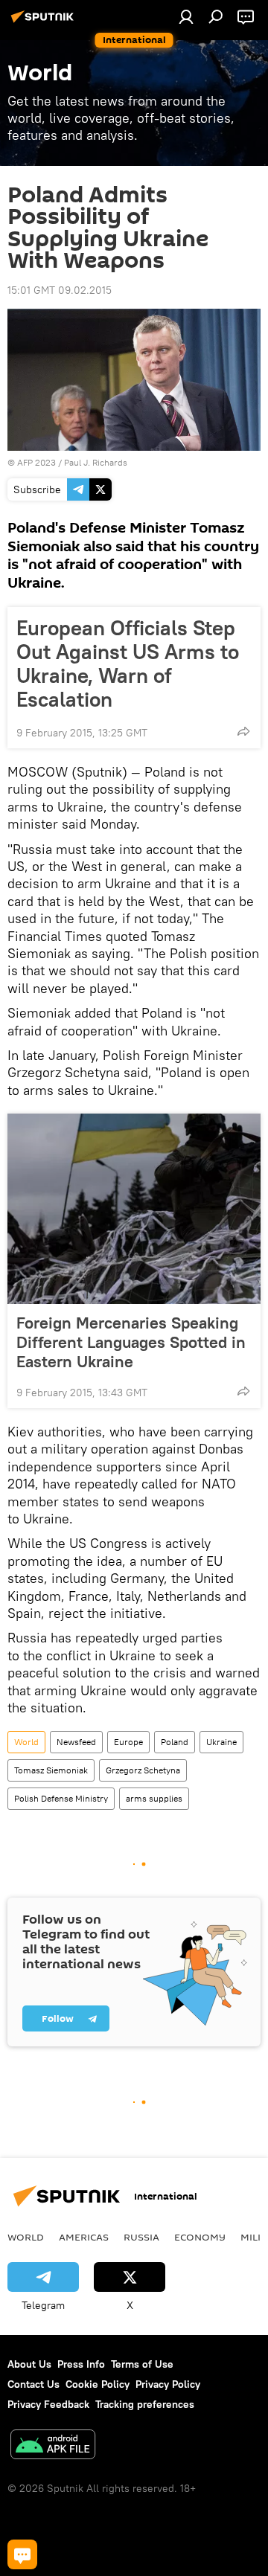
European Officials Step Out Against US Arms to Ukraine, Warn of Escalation (128, 664)
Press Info (81, 2364)
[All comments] (22, 2554)
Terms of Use (142, 2364)
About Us (29, 2364)
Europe (128, 1742)
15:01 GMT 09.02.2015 (60, 290)
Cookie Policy (98, 2384)
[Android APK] (53, 2446)
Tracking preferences (145, 2404)
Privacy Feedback (48, 2404)
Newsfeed (76, 1742)
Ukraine (221, 1742)
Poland (175, 1742)
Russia (141, 2237)
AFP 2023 (36, 462)
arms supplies (154, 1798)
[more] (243, 731)
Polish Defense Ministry (61, 1798)
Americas (84, 2237)
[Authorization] (186, 16)
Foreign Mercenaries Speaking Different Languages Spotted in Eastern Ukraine (131, 1342)
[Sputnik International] (45, 22)
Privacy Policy (168, 2384)
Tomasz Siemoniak (51, 1770)
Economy (200, 2237)
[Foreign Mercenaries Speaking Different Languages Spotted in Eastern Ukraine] (134, 1209)
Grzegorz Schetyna (143, 1770)
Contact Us (33, 2384)
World (26, 1742)
